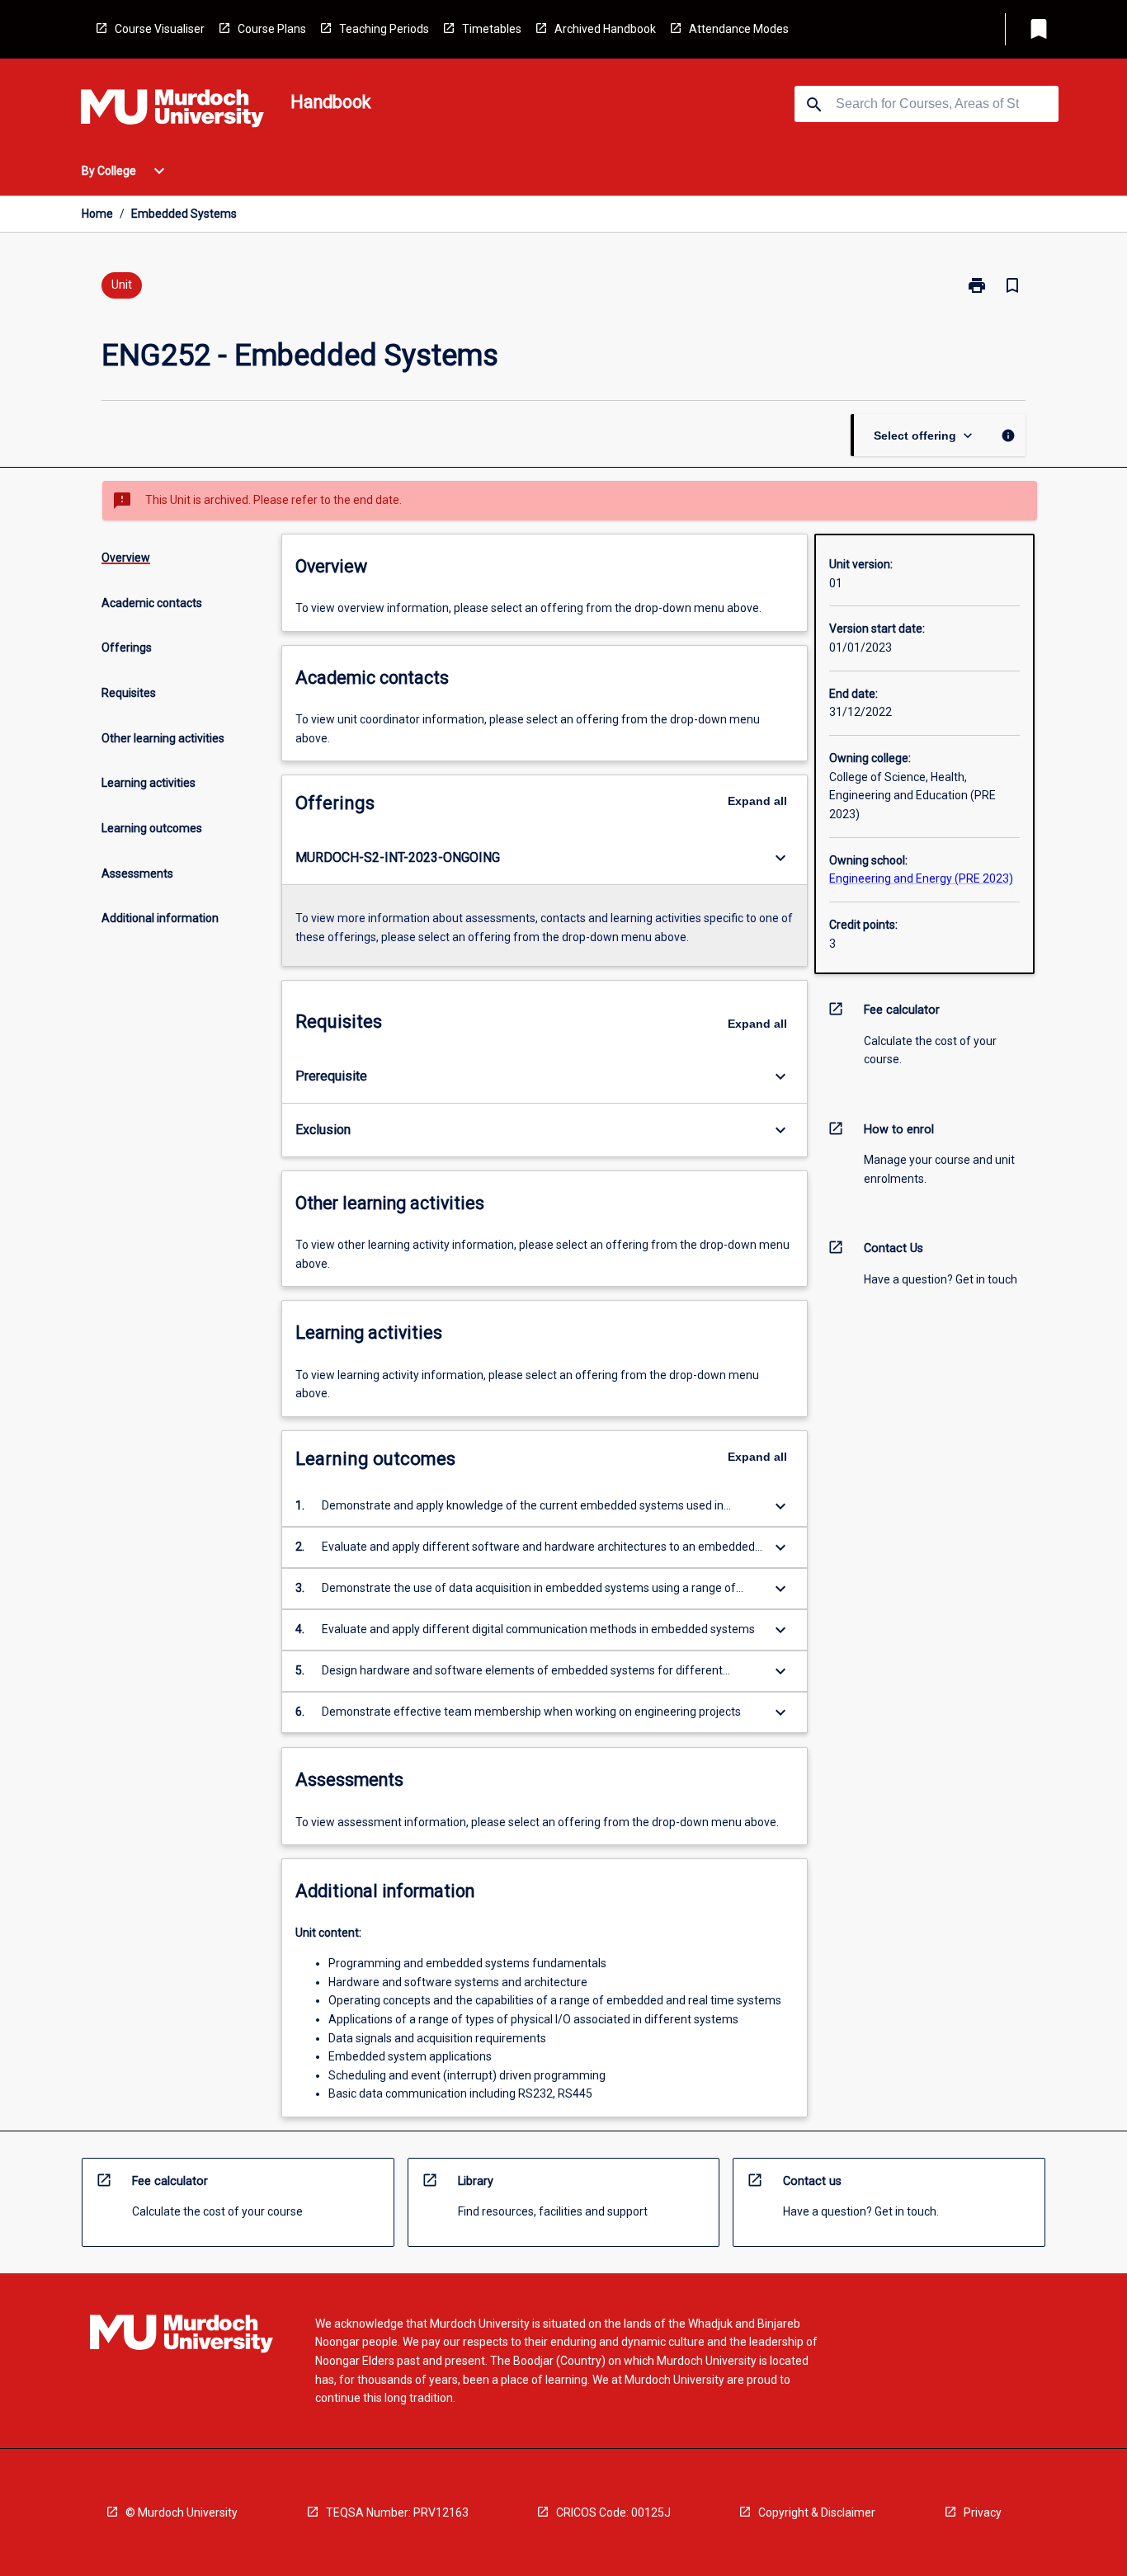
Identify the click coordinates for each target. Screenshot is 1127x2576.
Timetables (492, 29)
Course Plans (272, 29)
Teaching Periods (384, 29)
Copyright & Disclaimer (817, 2512)
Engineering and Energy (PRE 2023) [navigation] (921, 878)
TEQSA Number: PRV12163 (397, 2512)
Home (97, 214)
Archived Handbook (605, 29)
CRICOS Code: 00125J (613, 2512)
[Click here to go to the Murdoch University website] (172, 111)
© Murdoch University (182, 2512)
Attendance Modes (739, 29)
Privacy (983, 2512)
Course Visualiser (160, 29)
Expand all (757, 801)
